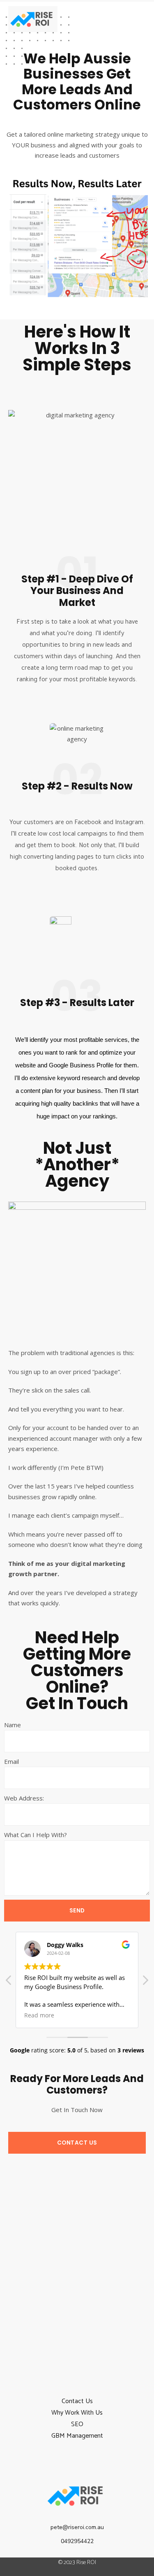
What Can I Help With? (36, 1835)
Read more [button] (39, 2015)
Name (13, 1725)
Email (11, 1761)
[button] (137, 14)
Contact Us (77, 2401)
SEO (77, 2424)
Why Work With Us (77, 2413)
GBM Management (77, 2436)
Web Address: (24, 1798)
